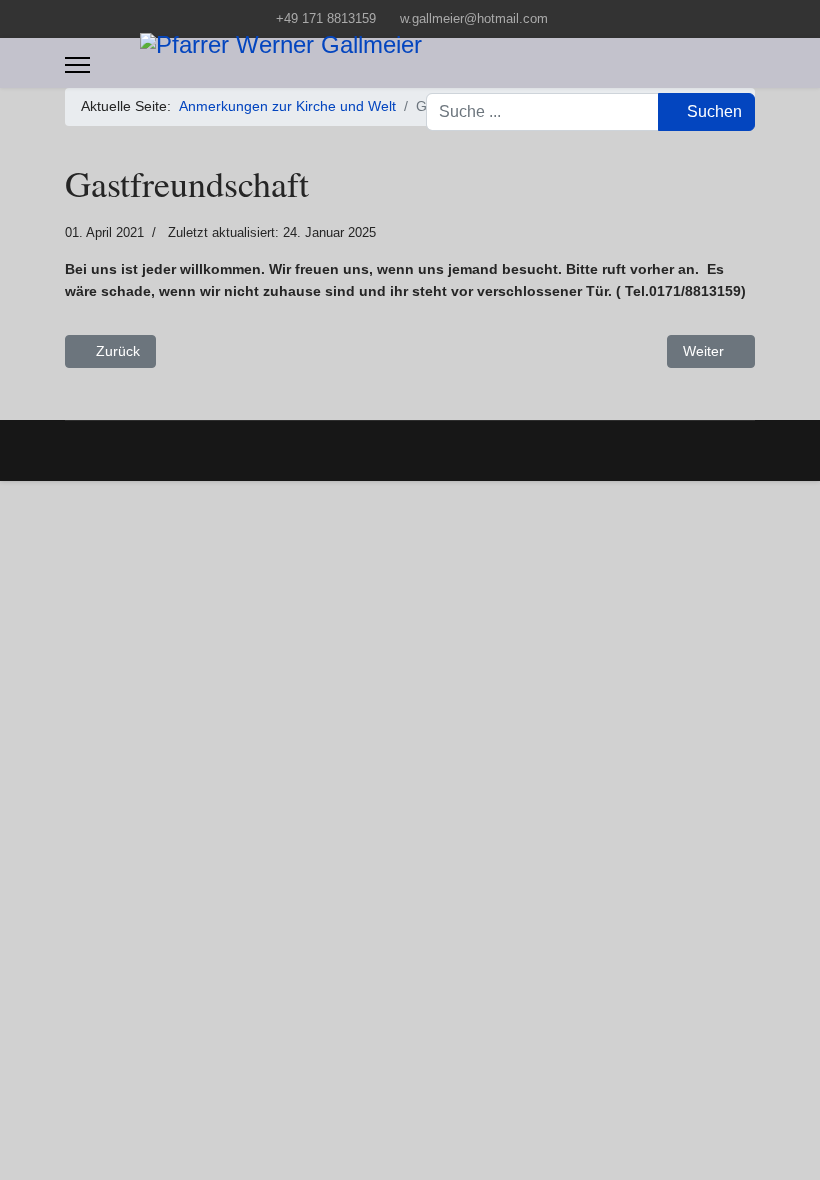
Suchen (712, 111)
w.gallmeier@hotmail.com (474, 19)
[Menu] (77, 65)
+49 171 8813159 (326, 19)
